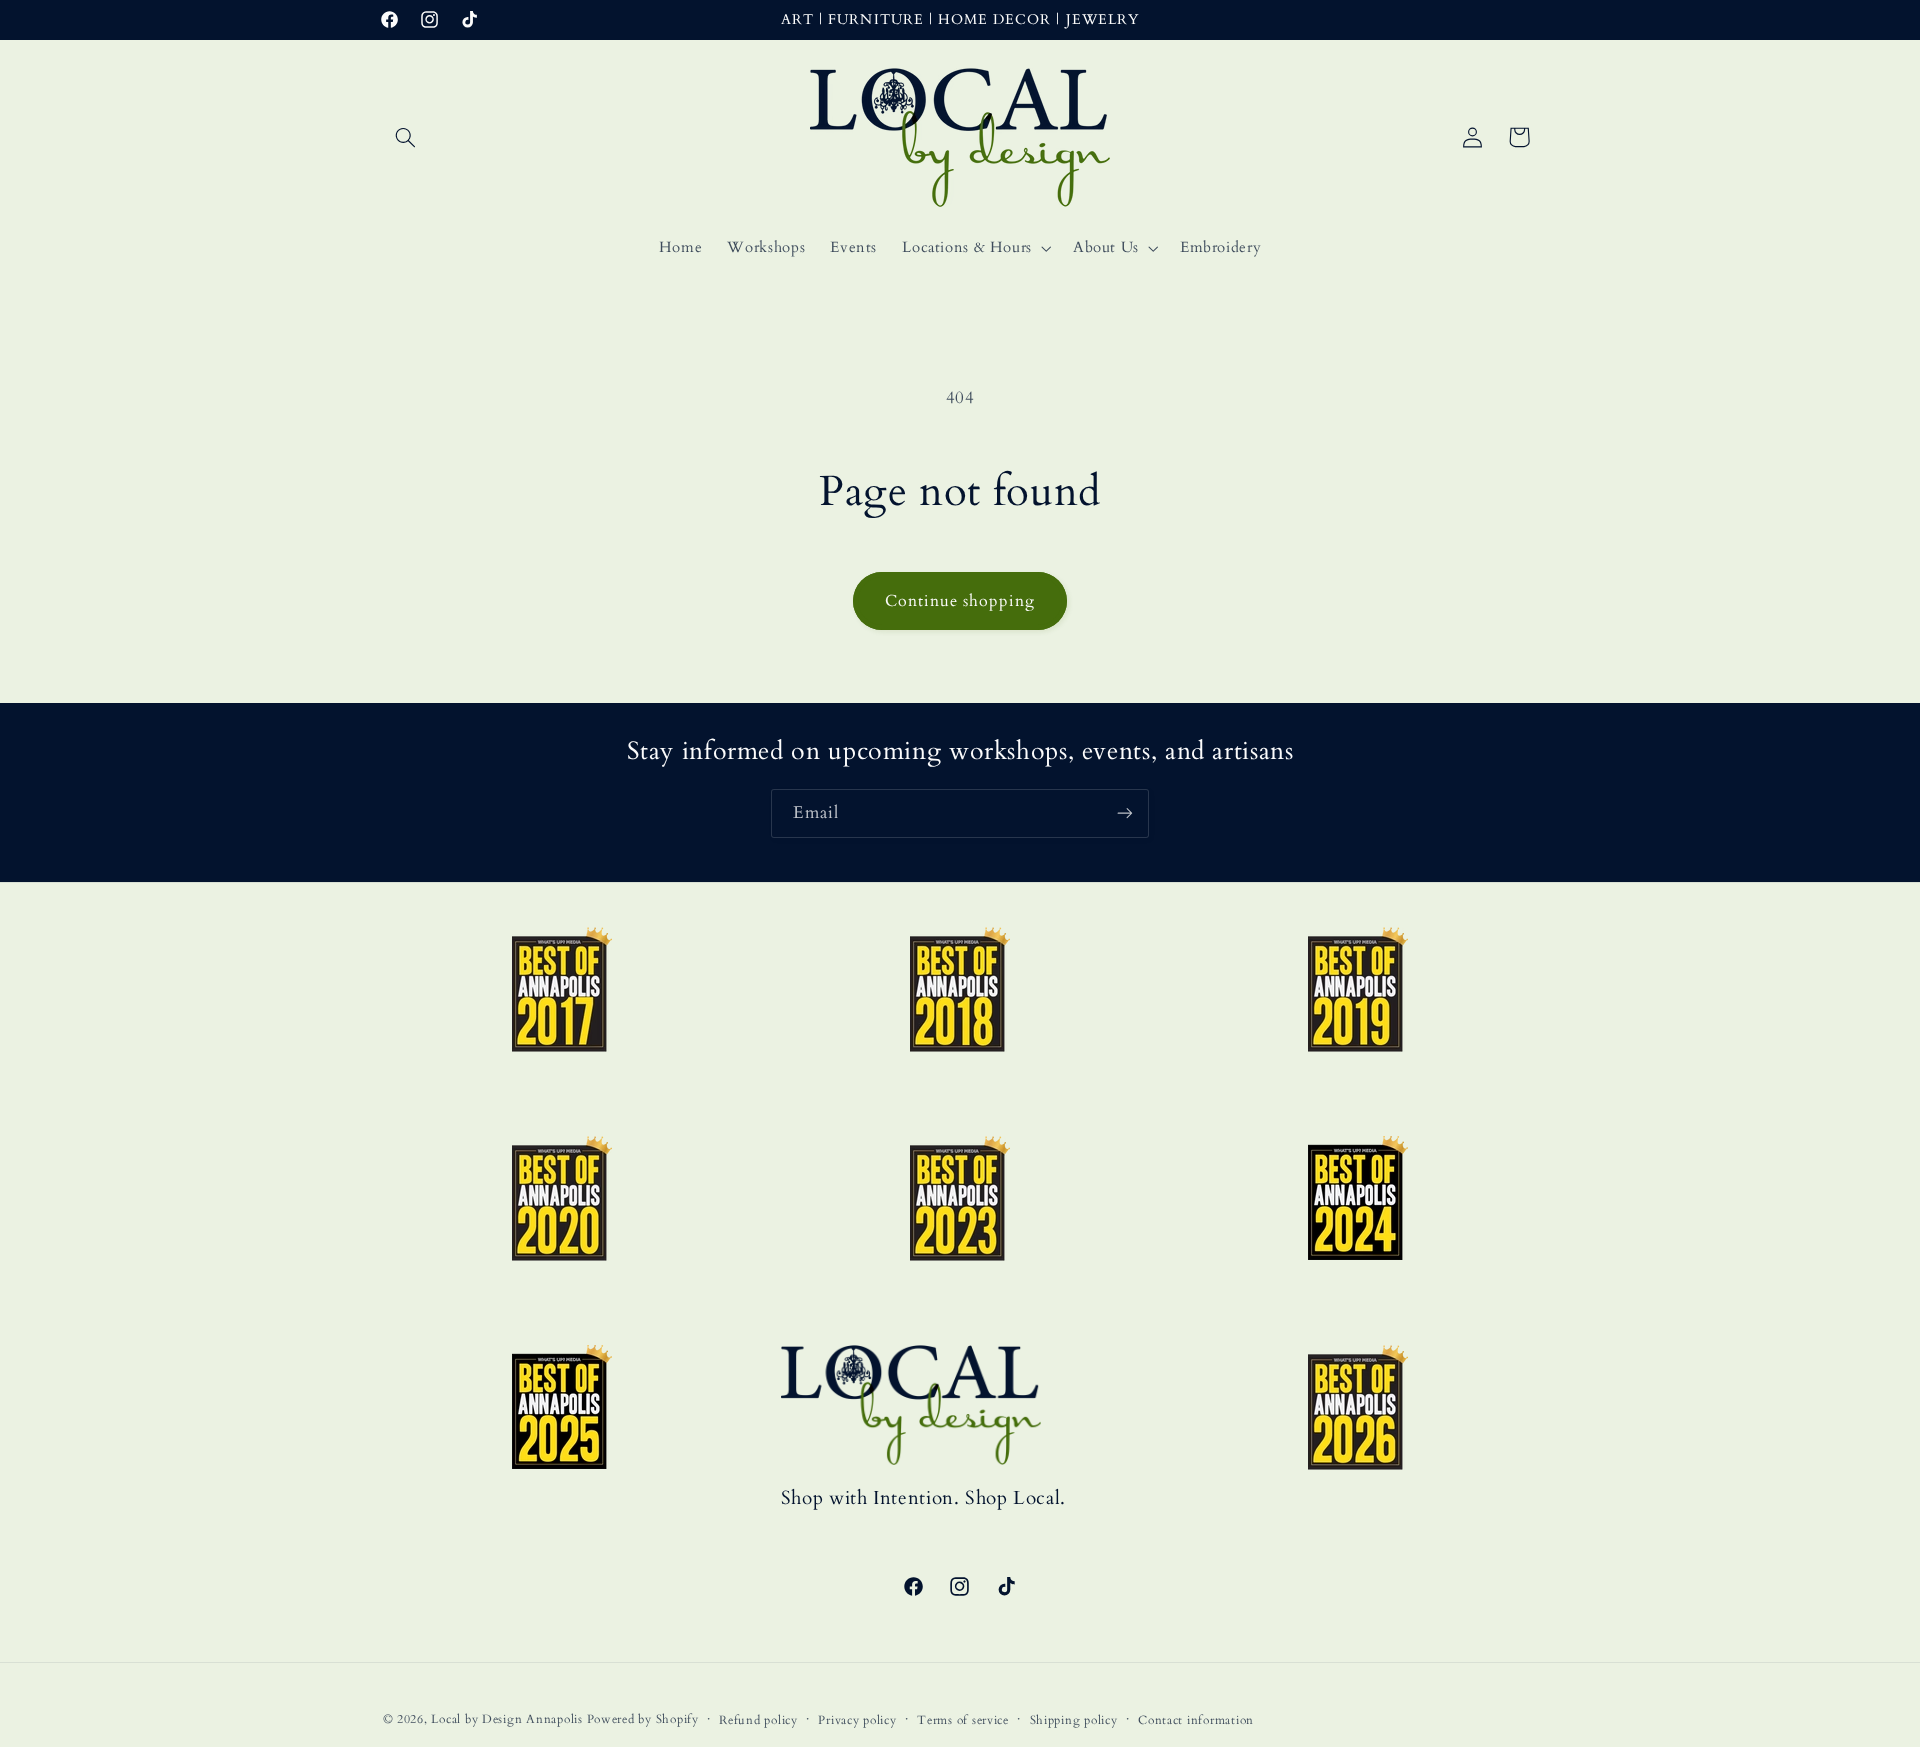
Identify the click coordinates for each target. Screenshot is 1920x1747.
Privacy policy (857, 1720)
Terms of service (963, 1720)
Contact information (1196, 1720)
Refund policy (758, 1720)
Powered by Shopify (643, 1719)
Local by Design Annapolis (506, 1719)
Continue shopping (960, 601)
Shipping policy (1074, 1720)
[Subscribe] (1125, 813)
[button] (406, 137)
